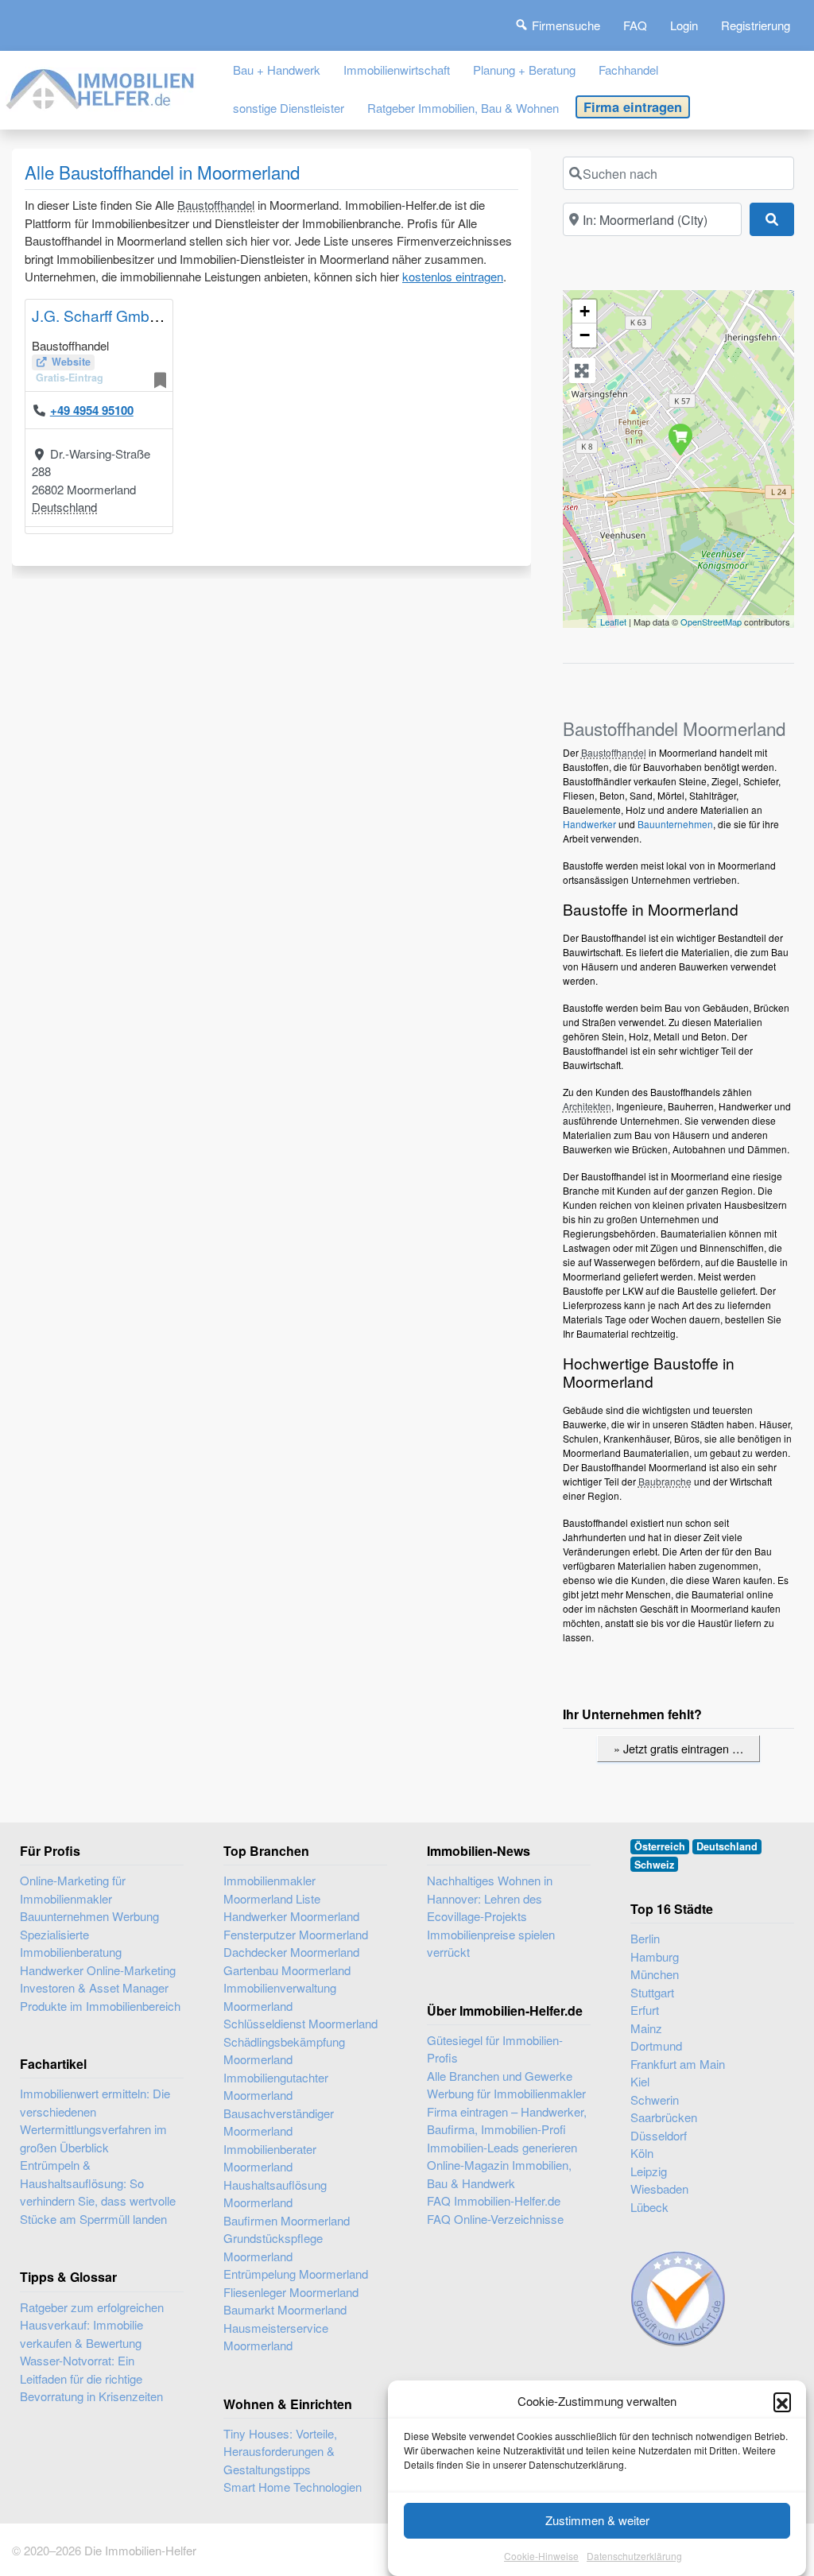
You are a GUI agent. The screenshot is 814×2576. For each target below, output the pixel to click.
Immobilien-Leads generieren (502, 2147)
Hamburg (655, 1956)
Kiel (640, 2081)
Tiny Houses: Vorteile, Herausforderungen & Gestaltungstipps (280, 2451)
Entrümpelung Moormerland (296, 2274)
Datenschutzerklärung (634, 2556)
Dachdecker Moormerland (291, 1952)
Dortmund (656, 2045)
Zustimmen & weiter (597, 2520)
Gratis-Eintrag (70, 378)
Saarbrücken (664, 2117)
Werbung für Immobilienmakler (506, 2093)
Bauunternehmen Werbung (89, 1916)
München (655, 1974)
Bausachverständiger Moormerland (279, 2122)
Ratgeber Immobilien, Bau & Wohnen (463, 108)
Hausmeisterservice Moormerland (276, 2337)
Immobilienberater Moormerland (270, 2158)
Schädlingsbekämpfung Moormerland (284, 2051)
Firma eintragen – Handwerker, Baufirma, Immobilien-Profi (507, 2121)
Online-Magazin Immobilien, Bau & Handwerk (499, 2174)
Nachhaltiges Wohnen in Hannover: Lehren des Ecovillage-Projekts (490, 1898)
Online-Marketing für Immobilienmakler (73, 1889)
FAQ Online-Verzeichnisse (495, 2219)
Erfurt (645, 2010)
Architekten (587, 1106)
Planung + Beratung (524, 70)
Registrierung (756, 25)
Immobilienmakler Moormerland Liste (272, 1889)
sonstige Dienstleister (289, 108)
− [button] (585, 335)
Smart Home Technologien (293, 2487)
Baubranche (665, 1481)
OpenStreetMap (711, 622)
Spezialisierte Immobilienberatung (71, 1943)
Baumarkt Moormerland (285, 2309)
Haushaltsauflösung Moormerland (275, 2194)
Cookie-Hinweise (541, 2556)
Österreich (660, 1846)
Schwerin (655, 2100)
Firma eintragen (633, 107)
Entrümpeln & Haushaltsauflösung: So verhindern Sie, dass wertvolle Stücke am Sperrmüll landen (98, 2192)
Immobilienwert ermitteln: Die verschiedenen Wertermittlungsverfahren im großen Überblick (95, 2120)
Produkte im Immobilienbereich (100, 2006)
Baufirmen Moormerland (287, 2220)
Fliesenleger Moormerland (291, 2292)
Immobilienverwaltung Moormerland (280, 1997)
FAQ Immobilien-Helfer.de (494, 2200)
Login (684, 25)
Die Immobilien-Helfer (140, 2550)
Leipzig (649, 2171)
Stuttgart (652, 1992)
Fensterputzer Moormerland (296, 1934)
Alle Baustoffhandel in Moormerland (162, 172)
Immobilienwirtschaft (397, 70)
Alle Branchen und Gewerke (500, 2076)
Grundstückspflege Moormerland (273, 2247)
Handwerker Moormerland (291, 1916)
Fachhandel (628, 70)
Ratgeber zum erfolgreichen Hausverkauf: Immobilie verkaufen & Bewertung (92, 2325)
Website (71, 362)
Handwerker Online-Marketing (98, 1970)
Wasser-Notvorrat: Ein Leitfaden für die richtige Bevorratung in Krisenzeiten (91, 2378)
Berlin (645, 1938)
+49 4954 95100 (92, 410)
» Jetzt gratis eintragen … (678, 1748)
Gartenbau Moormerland (287, 1970)
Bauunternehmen (675, 824)
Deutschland (64, 507)
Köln (642, 2153)
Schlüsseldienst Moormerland (300, 2023)
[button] (782, 2401)
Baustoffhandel (216, 205)
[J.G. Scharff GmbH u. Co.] (680, 439)
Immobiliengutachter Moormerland (276, 2086)
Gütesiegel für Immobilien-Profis (495, 2049)
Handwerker (589, 824)
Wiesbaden (659, 2189)
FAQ (635, 25)
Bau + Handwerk (277, 70)
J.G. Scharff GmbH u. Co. (118, 315)
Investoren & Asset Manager (94, 1987)
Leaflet (613, 622)
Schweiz (654, 1865)
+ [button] (585, 311)
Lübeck (649, 2207)
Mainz (646, 2028)
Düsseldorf (659, 2135)
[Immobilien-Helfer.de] (101, 86)
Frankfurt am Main (678, 2064)
